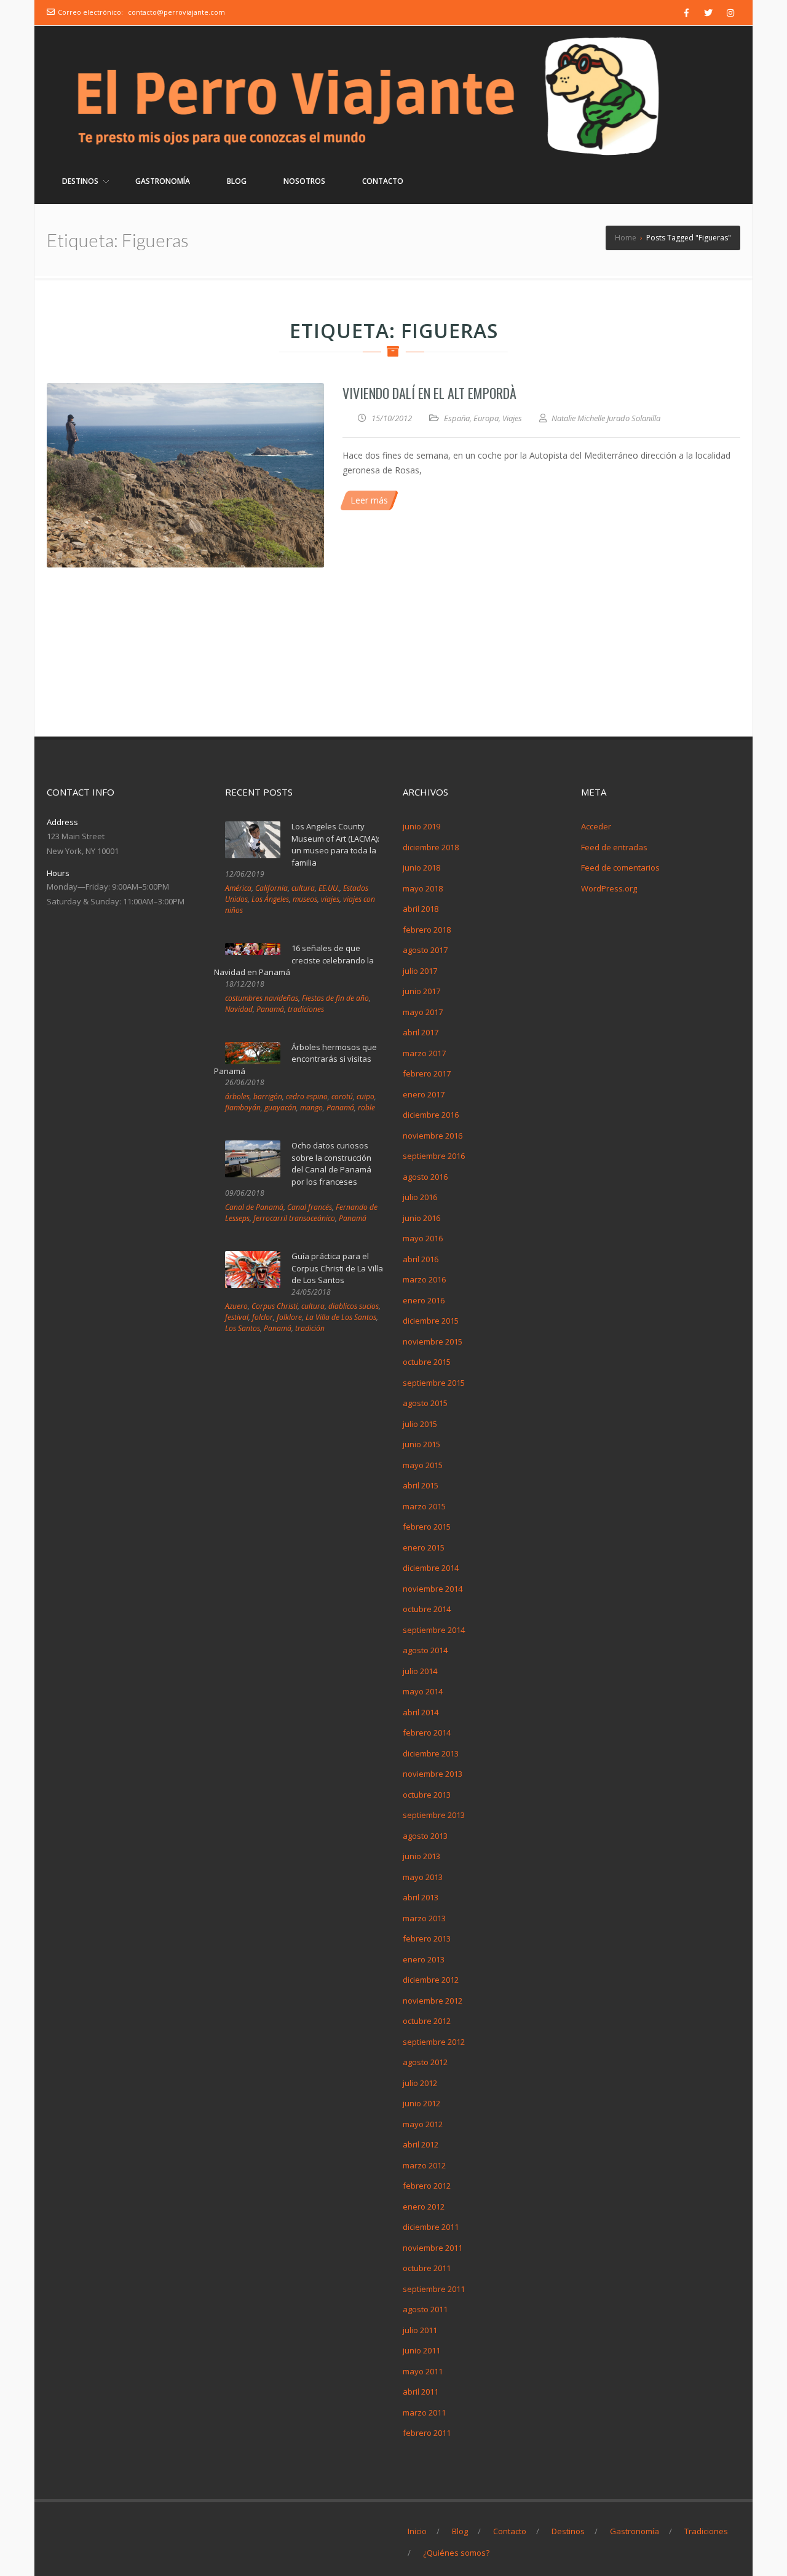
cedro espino (307, 1096)
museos (305, 899)
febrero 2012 (427, 2186)
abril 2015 (421, 1485)
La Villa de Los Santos (341, 1317)
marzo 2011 (424, 2412)
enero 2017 (424, 1094)
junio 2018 (421, 867)
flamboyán (243, 1108)
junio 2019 (421, 826)
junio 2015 (421, 1444)
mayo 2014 (423, 1691)
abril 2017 (421, 1032)
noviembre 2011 (433, 2248)
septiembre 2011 (434, 2289)
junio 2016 (421, 1218)
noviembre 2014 (433, 1589)
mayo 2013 (423, 1877)
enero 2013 (424, 1959)
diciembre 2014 (431, 1568)
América (238, 888)
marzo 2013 (424, 1918)
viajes (330, 899)
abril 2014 (421, 1712)
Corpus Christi (275, 1306)
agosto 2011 (425, 2309)
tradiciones (306, 1009)
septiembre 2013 (434, 1815)
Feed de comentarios (620, 867)
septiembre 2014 (434, 1630)
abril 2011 (421, 2392)
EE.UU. (329, 888)
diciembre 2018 (431, 847)
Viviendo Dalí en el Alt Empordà (429, 393)
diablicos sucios (354, 1306)
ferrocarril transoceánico (294, 1218)
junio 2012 (421, 2103)
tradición (310, 1328)
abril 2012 (421, 2144)
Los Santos (243, 1328)
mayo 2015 (423, 1465)
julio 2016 (420, 1197)
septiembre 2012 (434, 2042)
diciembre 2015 (431, 1321)
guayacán (280, 1108)
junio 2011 (421, 2350)
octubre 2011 (427, 2268)
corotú (342, 1096)
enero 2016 (424, 1300)
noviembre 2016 (433, 1136)
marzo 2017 (424, 1053)
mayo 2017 (423, 1012)
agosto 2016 (425, 1177)
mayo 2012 (423, 2124)
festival (237, 1317)
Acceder (596, 826)
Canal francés (310, 1207)
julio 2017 (420, 971)
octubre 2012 (427, 2021)
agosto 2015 (425, 1403)
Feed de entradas (614, 847)
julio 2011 (420, 2330)
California (271, 888)
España (457, 418)
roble (366, 1108)
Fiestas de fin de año (335, 998)
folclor (263, 1317)
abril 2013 (421, 1897)
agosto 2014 (425, 1650)
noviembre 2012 (433, 2001)
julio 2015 (420, 1424)
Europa (486, 418)
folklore (289, 1317)
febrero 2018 (427, 930)
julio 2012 (420, 2083)
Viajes (512, 418)
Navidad (239, 1009)
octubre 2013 (427, 1795)
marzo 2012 (424, 2165)
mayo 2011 (423, 2371)
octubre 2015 (427, 1362)
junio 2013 (421, 1856)
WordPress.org (609, 888)
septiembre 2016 (434, 1156)
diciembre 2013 (431, 1753)
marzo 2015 (424, 1506)
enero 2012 (424, 2207)
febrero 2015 (427, 1527)
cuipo (366, 1096)
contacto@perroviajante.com (176, 12)
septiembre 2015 (434, 1383)
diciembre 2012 (431, 1980)
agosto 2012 (425, 2062)
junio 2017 (421, 991)
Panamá (270, 1009)
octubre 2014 (427, 1609)
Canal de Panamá (254, 1207)
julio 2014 (420, 1671)
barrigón (268, 1096)
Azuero (236, 1306)
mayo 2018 (423, 888)
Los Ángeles (270, 899)
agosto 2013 (425, 1836)
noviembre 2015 (433, 1341)
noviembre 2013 (433, 1774)
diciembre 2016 (431, 1115)
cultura (303, 888)
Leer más (369, 500)
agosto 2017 (425, 950)
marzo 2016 (424, 1279)
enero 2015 (424, 1547)
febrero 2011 (427, 2433)
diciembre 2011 (431, 2227)
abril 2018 (421, 909)
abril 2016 (421, 1259)
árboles (237, 1096)
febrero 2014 (427, 1732)
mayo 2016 (423, 1238)
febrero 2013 (427, 1938)
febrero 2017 (427, 1073)
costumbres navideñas (262, 998)
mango (311, 1108)
